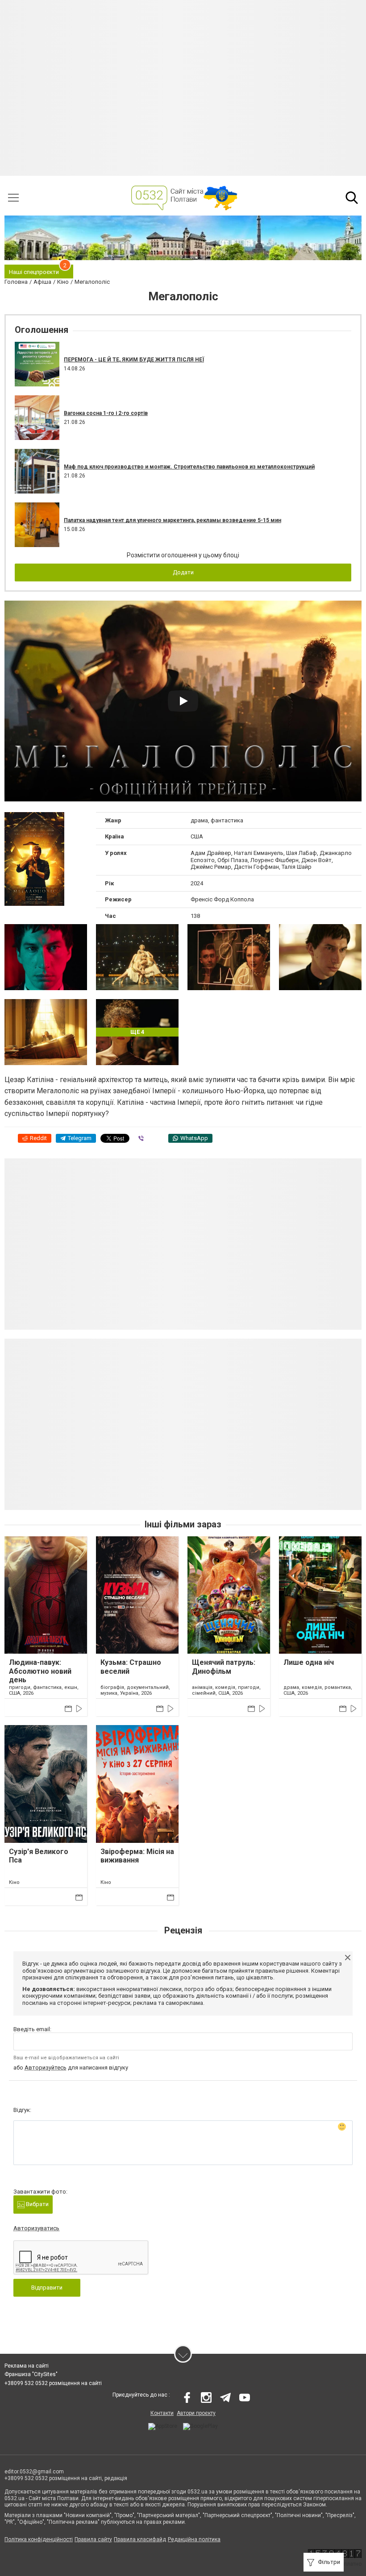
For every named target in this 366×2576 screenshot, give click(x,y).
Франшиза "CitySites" (31, 2374)
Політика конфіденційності (39, 2539)
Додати (183, 572)
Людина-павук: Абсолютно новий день (40, 1671)
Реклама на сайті (27, 2366)
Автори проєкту (196, 2413)
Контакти (162, 2413)
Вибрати (37, 2204)
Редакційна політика (194, 2539)
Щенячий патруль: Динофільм (224, 1667)
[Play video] (183, 701)
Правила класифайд (140, 2539)
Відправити (47, 2288)
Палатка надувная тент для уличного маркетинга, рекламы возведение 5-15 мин (173, 520)
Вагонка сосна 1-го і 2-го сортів (106, 413)
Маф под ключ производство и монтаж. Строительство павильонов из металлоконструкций (189, 467)
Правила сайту (93, 2539)
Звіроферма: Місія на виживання (137, 1856)
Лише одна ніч (309, 1662)
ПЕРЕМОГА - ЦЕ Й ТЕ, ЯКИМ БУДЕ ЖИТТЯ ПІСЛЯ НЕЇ (134, 360)
